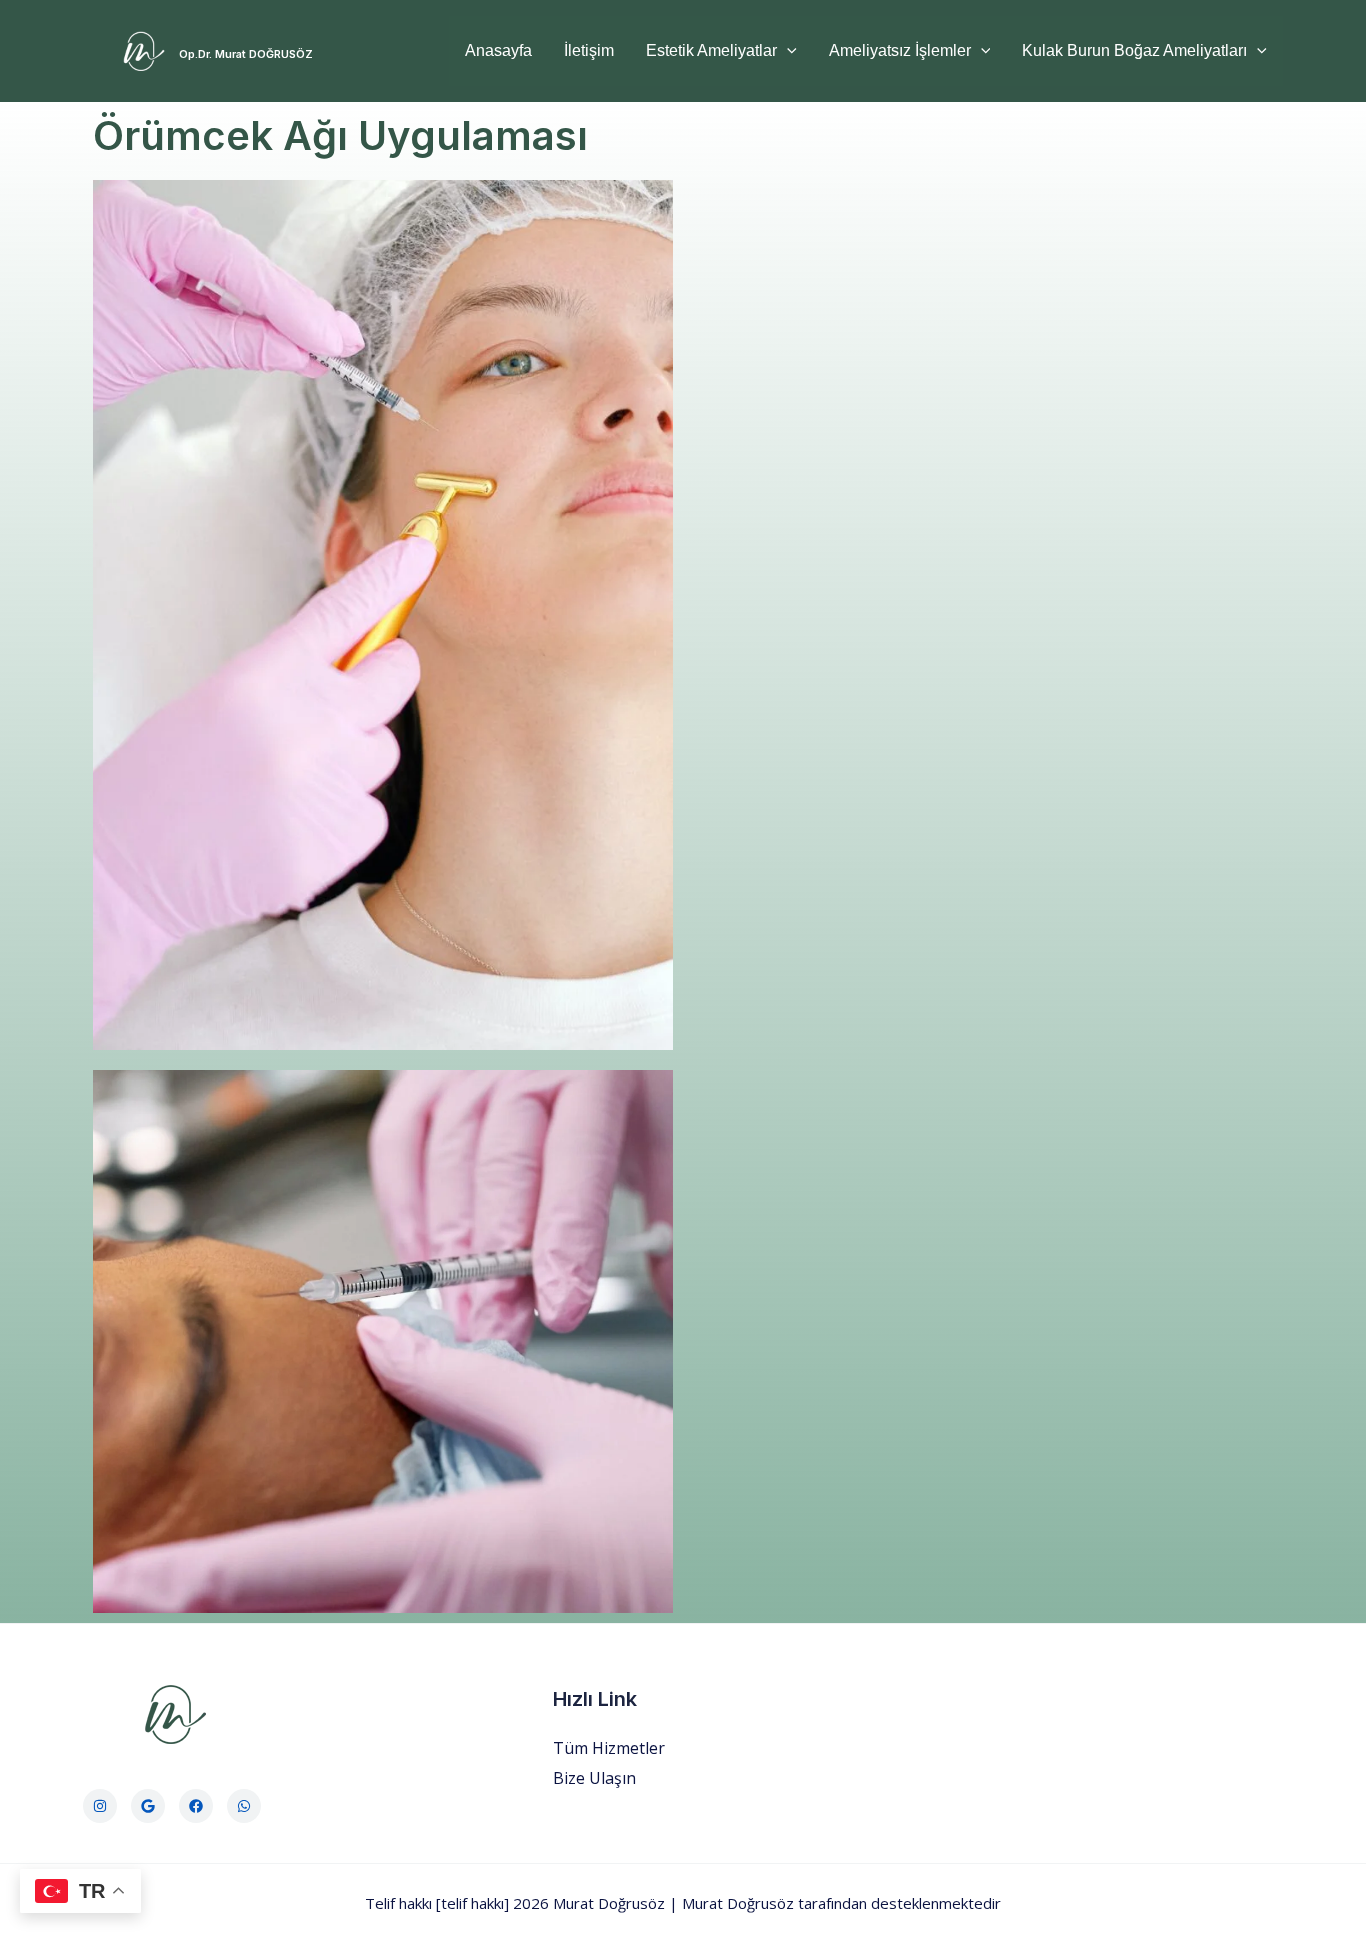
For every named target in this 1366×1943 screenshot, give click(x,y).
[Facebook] (196, 1806)
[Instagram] (100, 1806)
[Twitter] (148, 1806)
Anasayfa (498, 50)
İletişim (589, 50)
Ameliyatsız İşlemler (900, 50)
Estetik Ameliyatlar (711, 50)
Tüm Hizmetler (609, 1748)
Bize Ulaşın (594, 1778)
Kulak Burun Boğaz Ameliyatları (1134, 50)
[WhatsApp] (244, 1806)
